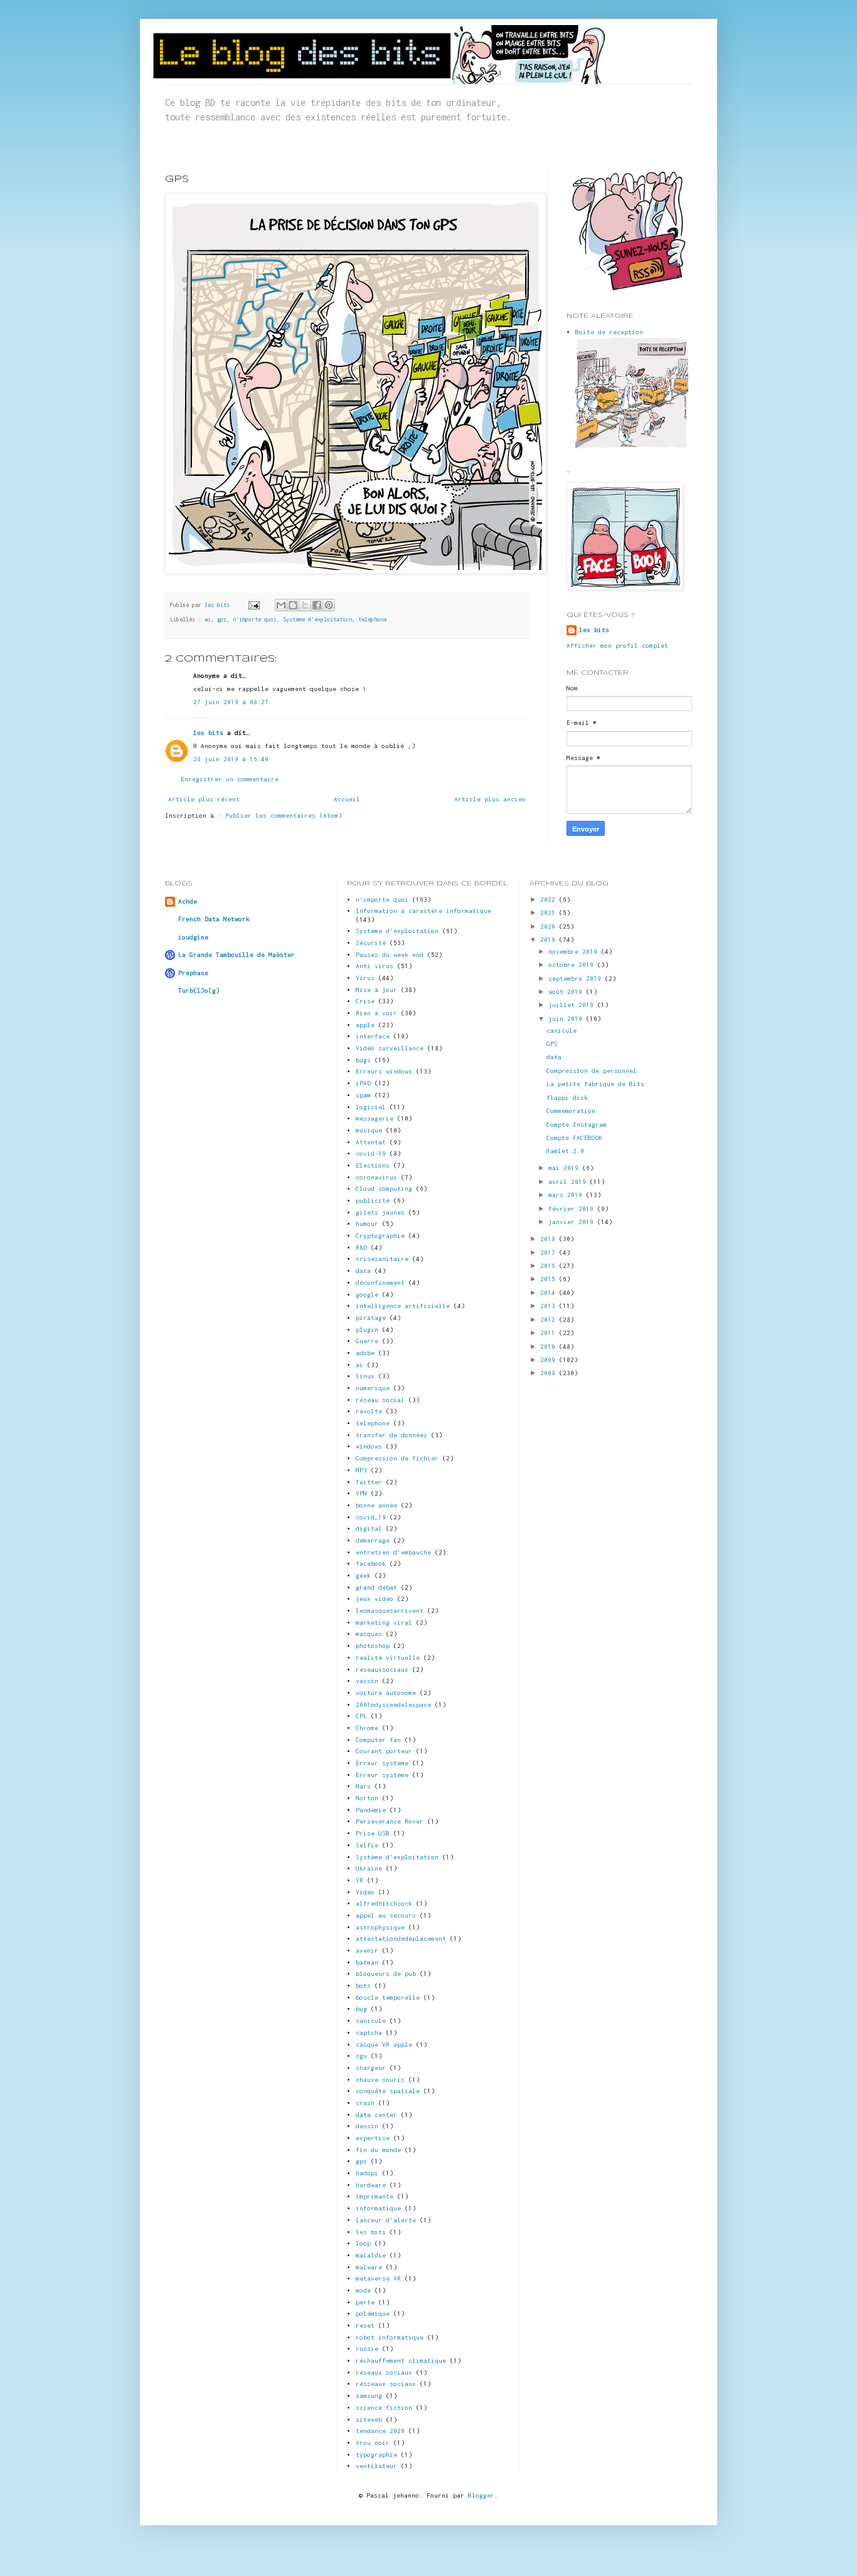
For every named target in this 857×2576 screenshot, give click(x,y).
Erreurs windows (384, 1071)
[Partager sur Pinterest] (329, 605)
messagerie (375, 1118)
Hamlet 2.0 (565, 1151)
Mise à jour (376, 990)
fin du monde (378, 2150)
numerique (373, 1388)
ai (208, 620)
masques (369, 1634)
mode (363, 2290)
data (363, 1271)
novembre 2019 (575, 952)
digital (369, 1528)
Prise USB (373, 1833)
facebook (371, 1564)
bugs (363, 1060)
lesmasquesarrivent (390, 1611)
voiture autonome (386, 1693)
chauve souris (380, 2080)
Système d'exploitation (397, 1857)
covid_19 (371, 1517)
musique (369, 1130)
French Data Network (214, 919)
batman (367, 1962)
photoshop (373, 1646)
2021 (550, 913)
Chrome (367, 1728)
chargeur (371, 2068)
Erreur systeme (382, 1763)
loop (363, 2243)
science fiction (384, 2408)
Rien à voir (376, 1013)
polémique (373, 2314)
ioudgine (193, 937)
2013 (550, 1306)
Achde (188, 901)
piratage (371, 1318)
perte (365, 2302)
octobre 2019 (573, 965)
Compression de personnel (592, 1071)
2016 (550, 1266)
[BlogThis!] (293, 605)
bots (363, 1986)
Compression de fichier (397, 1458)
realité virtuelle (388, 1658)
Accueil (347, 799)
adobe (365, 1353)
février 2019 (573, 1209)
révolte (369, 1411)
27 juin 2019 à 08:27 (231, 702)
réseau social (380, 1400)
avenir (367, 1950)
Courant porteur (384, 1751)
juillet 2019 (573, 1005)
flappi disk (567, 1098)
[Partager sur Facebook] (317, 605)
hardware (371, 2185)
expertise (373, 2138)
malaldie (371, 2255)
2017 (550, 1253)
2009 (550, 1360)
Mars (363, 1786)
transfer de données (391, 1435)
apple (365, 1025)
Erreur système (382, 1775)
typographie (376, 2455)
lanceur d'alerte (386, 2220)
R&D (361, 1248)
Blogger (481, 2495)
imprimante (375, 2196)
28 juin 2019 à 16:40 (231, 759)
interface (373, 1036)
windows (369, 1446)
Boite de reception (609, 332)
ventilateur (376, 2466)
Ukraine (369, 1868)
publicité (373, 1201)
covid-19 (371, 1153)
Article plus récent (204, 799)
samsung (369, 2396)
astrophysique (380, 1927)
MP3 (361, 1470)
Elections (373, 1165)
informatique (378, 2208)
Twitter (369, 1482)
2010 (550, 1347)
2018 (550, 1239)
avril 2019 (569, 1182)
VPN (361, 1493)
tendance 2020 (380, 2431)
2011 (550, 1333)
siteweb (369, 2420)
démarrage (373, 1540)
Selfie (367, 1845)
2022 (550, 900)
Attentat (371, 1142)
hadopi (367, 2173)
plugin (367, 1330)
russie (367, 2349)
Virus (365, 978)
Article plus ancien (490, 799)
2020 (550, 926)
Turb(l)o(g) (199, 990)
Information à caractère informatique (423, 911)
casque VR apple (384, 2045)
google (367, 1295)
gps (222, 620)
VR (359, 1880)
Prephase (193, 973)
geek (363, 1576)
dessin (367, 2126)
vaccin (367, 1681)
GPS (552, 1044)
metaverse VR (378, 2278)
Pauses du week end (390, 955)
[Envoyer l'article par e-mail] (254, 605)
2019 (550, 940)
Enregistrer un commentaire (230, 779)
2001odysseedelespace (393, 1705)
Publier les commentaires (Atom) (284, 816)
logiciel (371, 1107)
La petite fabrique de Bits (595, 1084)
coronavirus (376, 1177)
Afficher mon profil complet (617, 646)
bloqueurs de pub (386, 1974)
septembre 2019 (577, 979)
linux (365, 1376)
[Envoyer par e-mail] (281, 605)
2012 (550, 1320)
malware (369, 2267)
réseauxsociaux (382, 1670)
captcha (369, 2033)
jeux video (375, 1599)
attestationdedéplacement (401, 1939)
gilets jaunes (380, 1212)
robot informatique (390, 2337)
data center (376, 2115)
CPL (361, 1716)
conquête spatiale (388, 2091)
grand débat (376, 1587)
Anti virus (375, 966)
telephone (372, 620)
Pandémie (371, 1810)
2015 (550, 1279)
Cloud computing (384, 1189)
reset (365, 2325)
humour (367, 1224)
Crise (365, 1001)
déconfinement (380, 1283)
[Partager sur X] (305, 605)
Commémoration (571, 1111)
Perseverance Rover (390, 1821)
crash (365, 2103)
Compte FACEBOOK (575, 1138)
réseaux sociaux (384, 2373)
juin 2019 (567, 1019)
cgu (361, 2056)
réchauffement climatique (401, 2361)
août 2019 (567, 992)
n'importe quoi (255, 620)
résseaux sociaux (386, 2384)
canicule (371, 2021)
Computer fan (378, 1740)
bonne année (376, 1505)
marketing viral (384, 1623)
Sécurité (371, 943)
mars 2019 (567, 1195)
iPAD (363, 1083)
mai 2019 (565, 1168)
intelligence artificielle (403, 1306)
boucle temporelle (388, 1998)
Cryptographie (380, 1236)
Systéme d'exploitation (317, 620)
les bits (219, 605)
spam (363, 1095)
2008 (550, 1373)
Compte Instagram (577, 1125)
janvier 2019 (573, 1222)
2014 (550, 1293)
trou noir (373, 2443)
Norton (367, 1798)
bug (361, 2009)
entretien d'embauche (393, 1552)
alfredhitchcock (384, 1903)
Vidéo (365, 1892)
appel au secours (386, 1915)
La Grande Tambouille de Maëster (237, 955)
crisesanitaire (382, 1259)
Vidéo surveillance (390, 1048)
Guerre (367, 1341)
